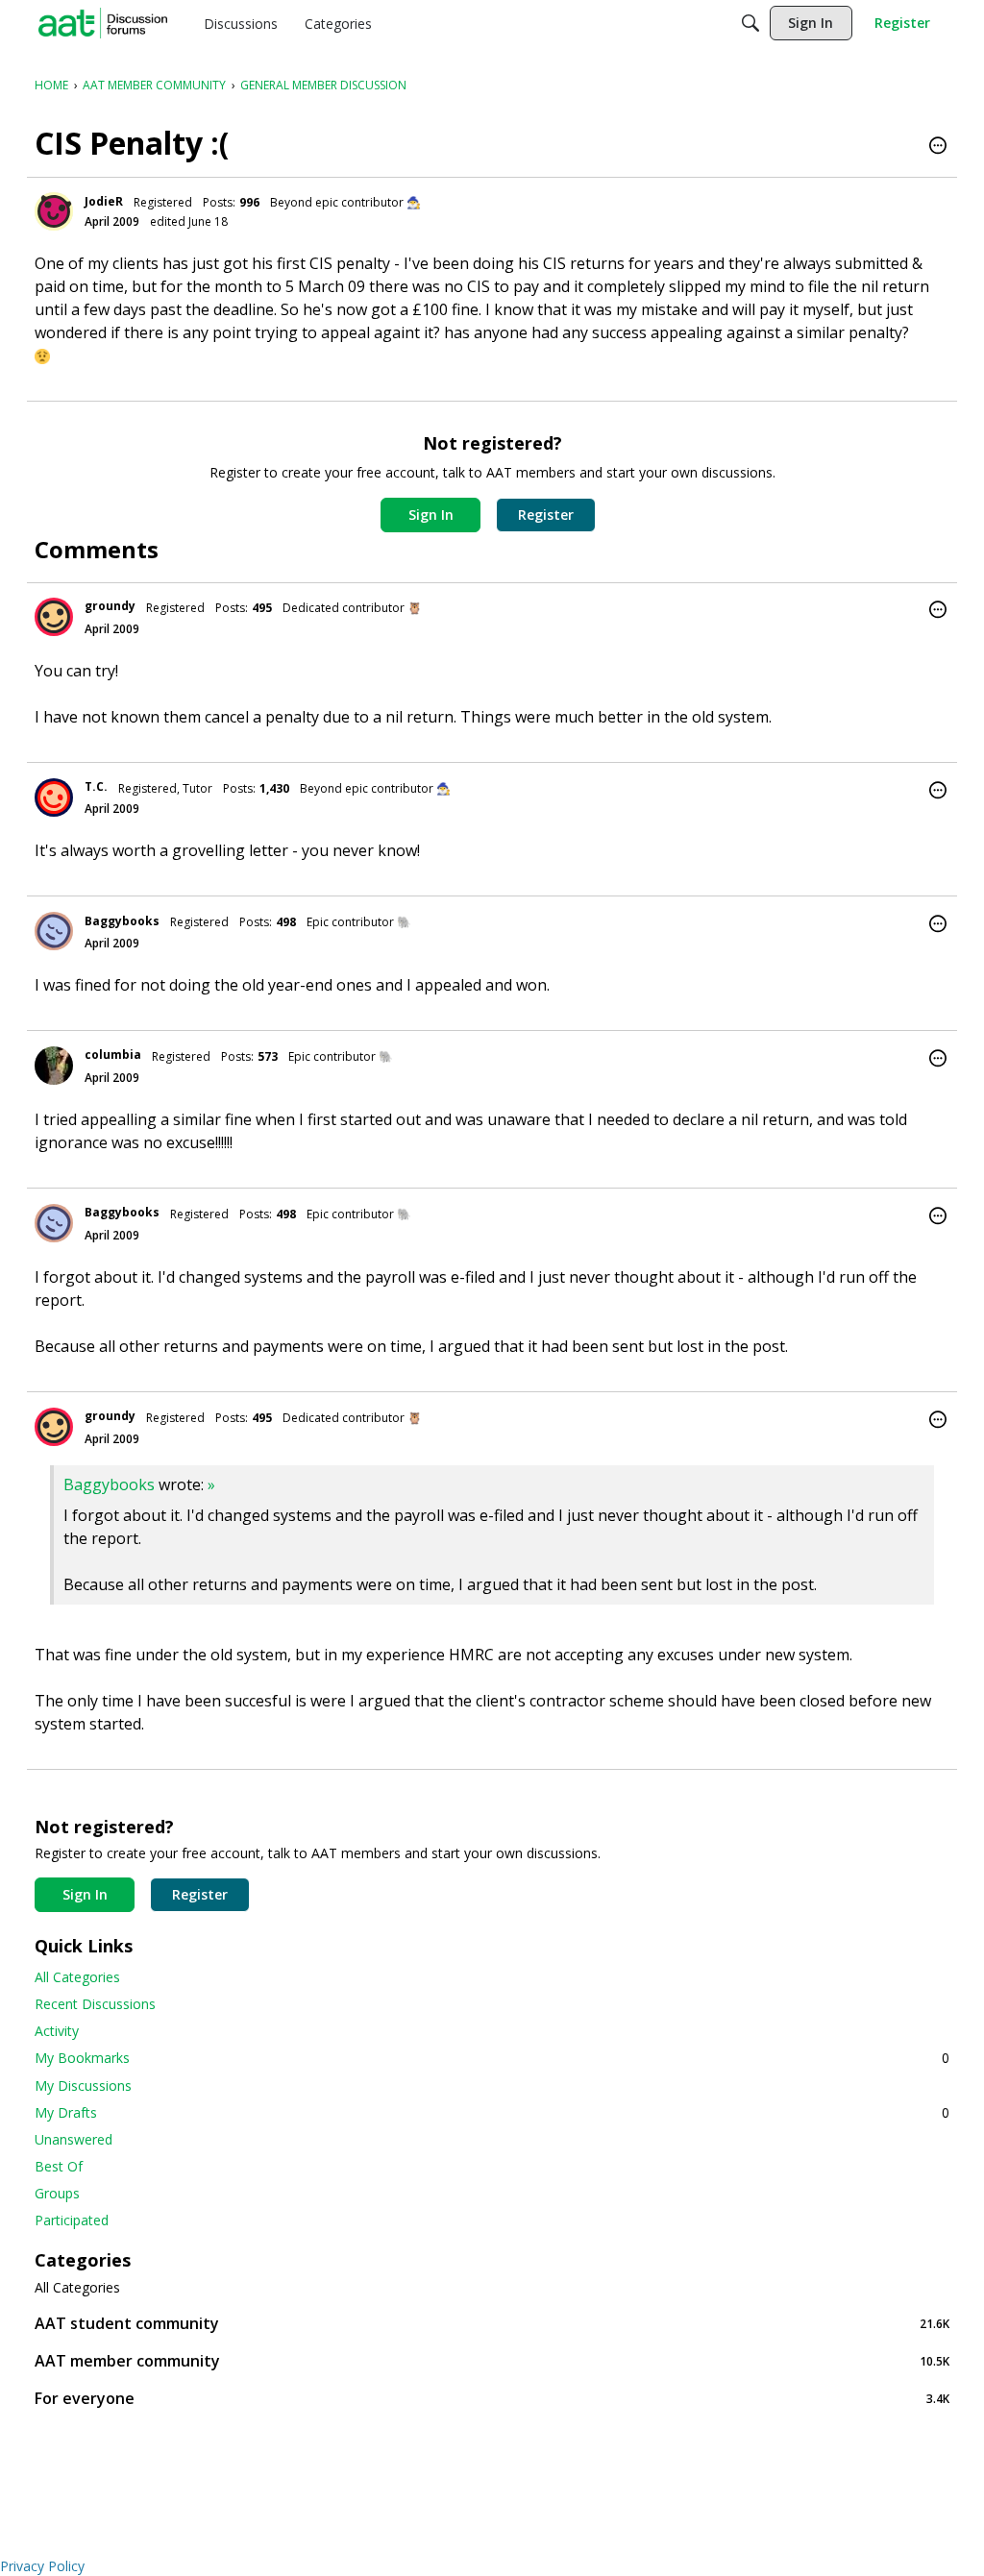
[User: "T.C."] (54, 797)
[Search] (750, 23)
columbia (113, 1055)
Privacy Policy (42, 2566)
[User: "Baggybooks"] (54, 931)
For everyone (492, 2398)
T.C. (96, 786)
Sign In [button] (431, 515)
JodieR (104, 201)
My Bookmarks (492, 2058)
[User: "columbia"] (54, 1066)
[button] (938, 147)
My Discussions (83, 2085)
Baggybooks (122, 921)
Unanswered (74, 2139)
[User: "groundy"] (54, 617)
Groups (57, 2193)
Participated (72, 2220)
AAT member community (492, 2360)
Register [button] (546, 515)
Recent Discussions (95, 2004)
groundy (110, 606)
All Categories (77, 1977)
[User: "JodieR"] (54, 211)
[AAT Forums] (103, 23)
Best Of (59, 2166)
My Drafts (492, 2112)
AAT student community (492, 2323)
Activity (57, 2031)
